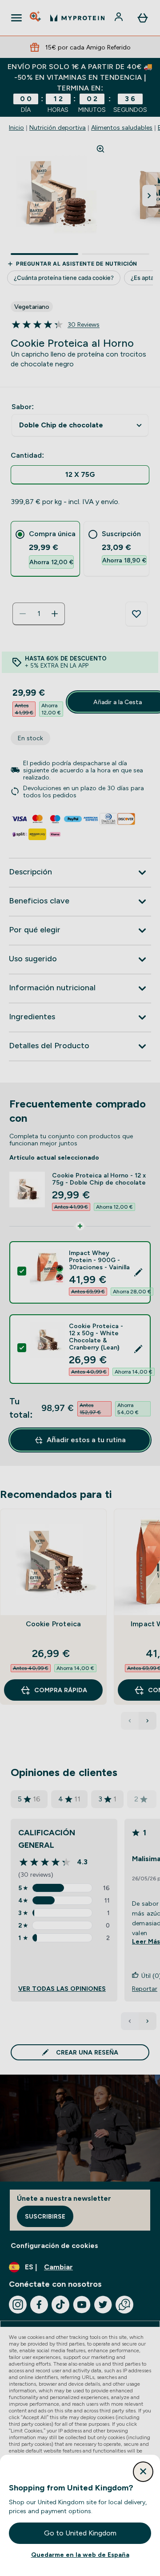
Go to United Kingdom (80, 2533)
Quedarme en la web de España (80, 2555)
